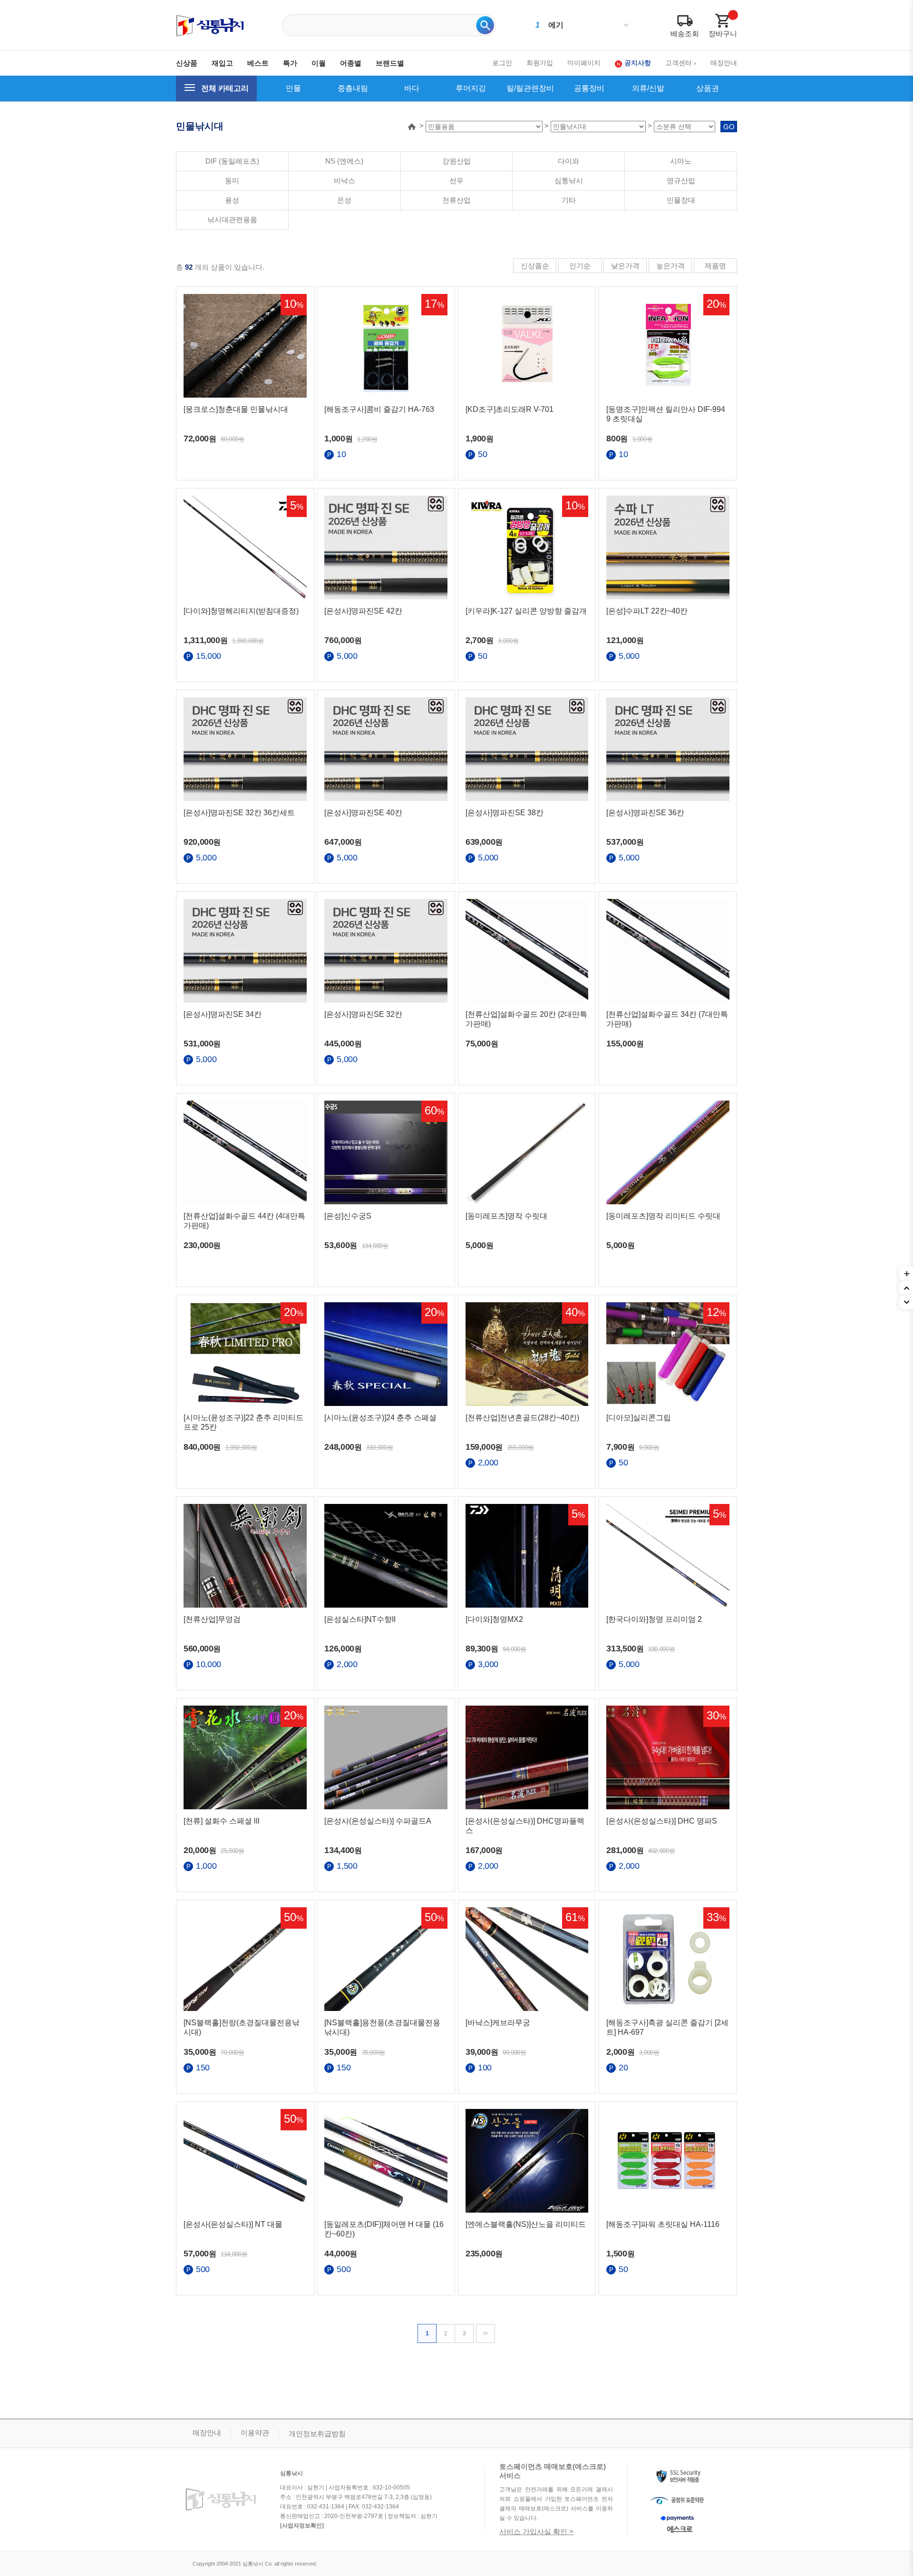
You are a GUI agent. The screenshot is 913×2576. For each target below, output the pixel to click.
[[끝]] (486, 2333)
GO (729, 127)
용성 (232, 200)
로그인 (502, 63)
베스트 (258, 63)
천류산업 (456, 200)
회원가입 (540, 63)
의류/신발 (648, 88)
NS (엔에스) (344, 161)
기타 (569, 200)
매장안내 (724, 63)
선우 (456, 181)
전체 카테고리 (225, 88)
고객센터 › (681, 63)
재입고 (222, 63)
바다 (412, 88)
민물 (293, 88)
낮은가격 (625, 266)
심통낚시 (569, 181)
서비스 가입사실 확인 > (536, 2532)
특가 (290, 63)
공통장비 (589, 88)
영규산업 (681, 181)
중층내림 (353, 88)
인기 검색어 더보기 (626, 25)
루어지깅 (471, 88)
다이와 (568, 161)
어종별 (351, 63)
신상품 (187, 63)
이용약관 (255, 2433)
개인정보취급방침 (317, 2434)
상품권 (708, 88)
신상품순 (535, 266)
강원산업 (456, 161)
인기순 (580, 266)
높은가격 (670, 266)
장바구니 (723, 34)
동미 (232, 181)
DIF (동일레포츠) (232, 161)
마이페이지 (584, 63)
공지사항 (638, 63)
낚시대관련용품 (232, 220)
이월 (319, 63)
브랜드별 (390, 63)
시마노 (681, 161)
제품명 (715, 266)
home (412, 127)
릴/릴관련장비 (530, 88)
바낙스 (345, 181)
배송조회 (685, 34)
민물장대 (681, 200)
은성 (344, 200)
